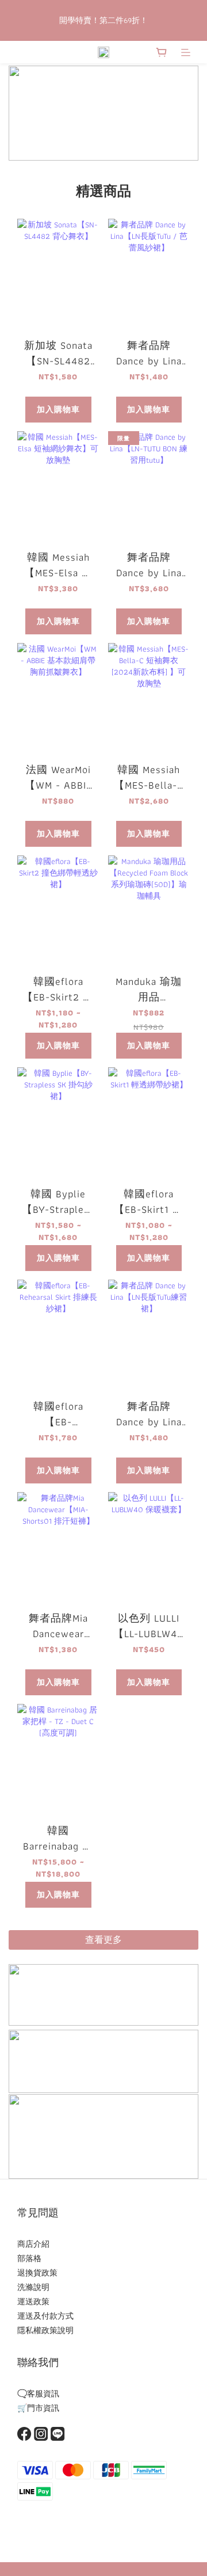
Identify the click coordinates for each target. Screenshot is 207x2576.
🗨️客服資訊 (38, 2394)
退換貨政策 (37, 2273)
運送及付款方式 (45, 2316)
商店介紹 (33, 2244)
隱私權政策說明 (45, 2330)
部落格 (29, 2258)
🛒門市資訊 (38, 2408)
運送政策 (33, 2301)
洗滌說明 (33, 2287)
